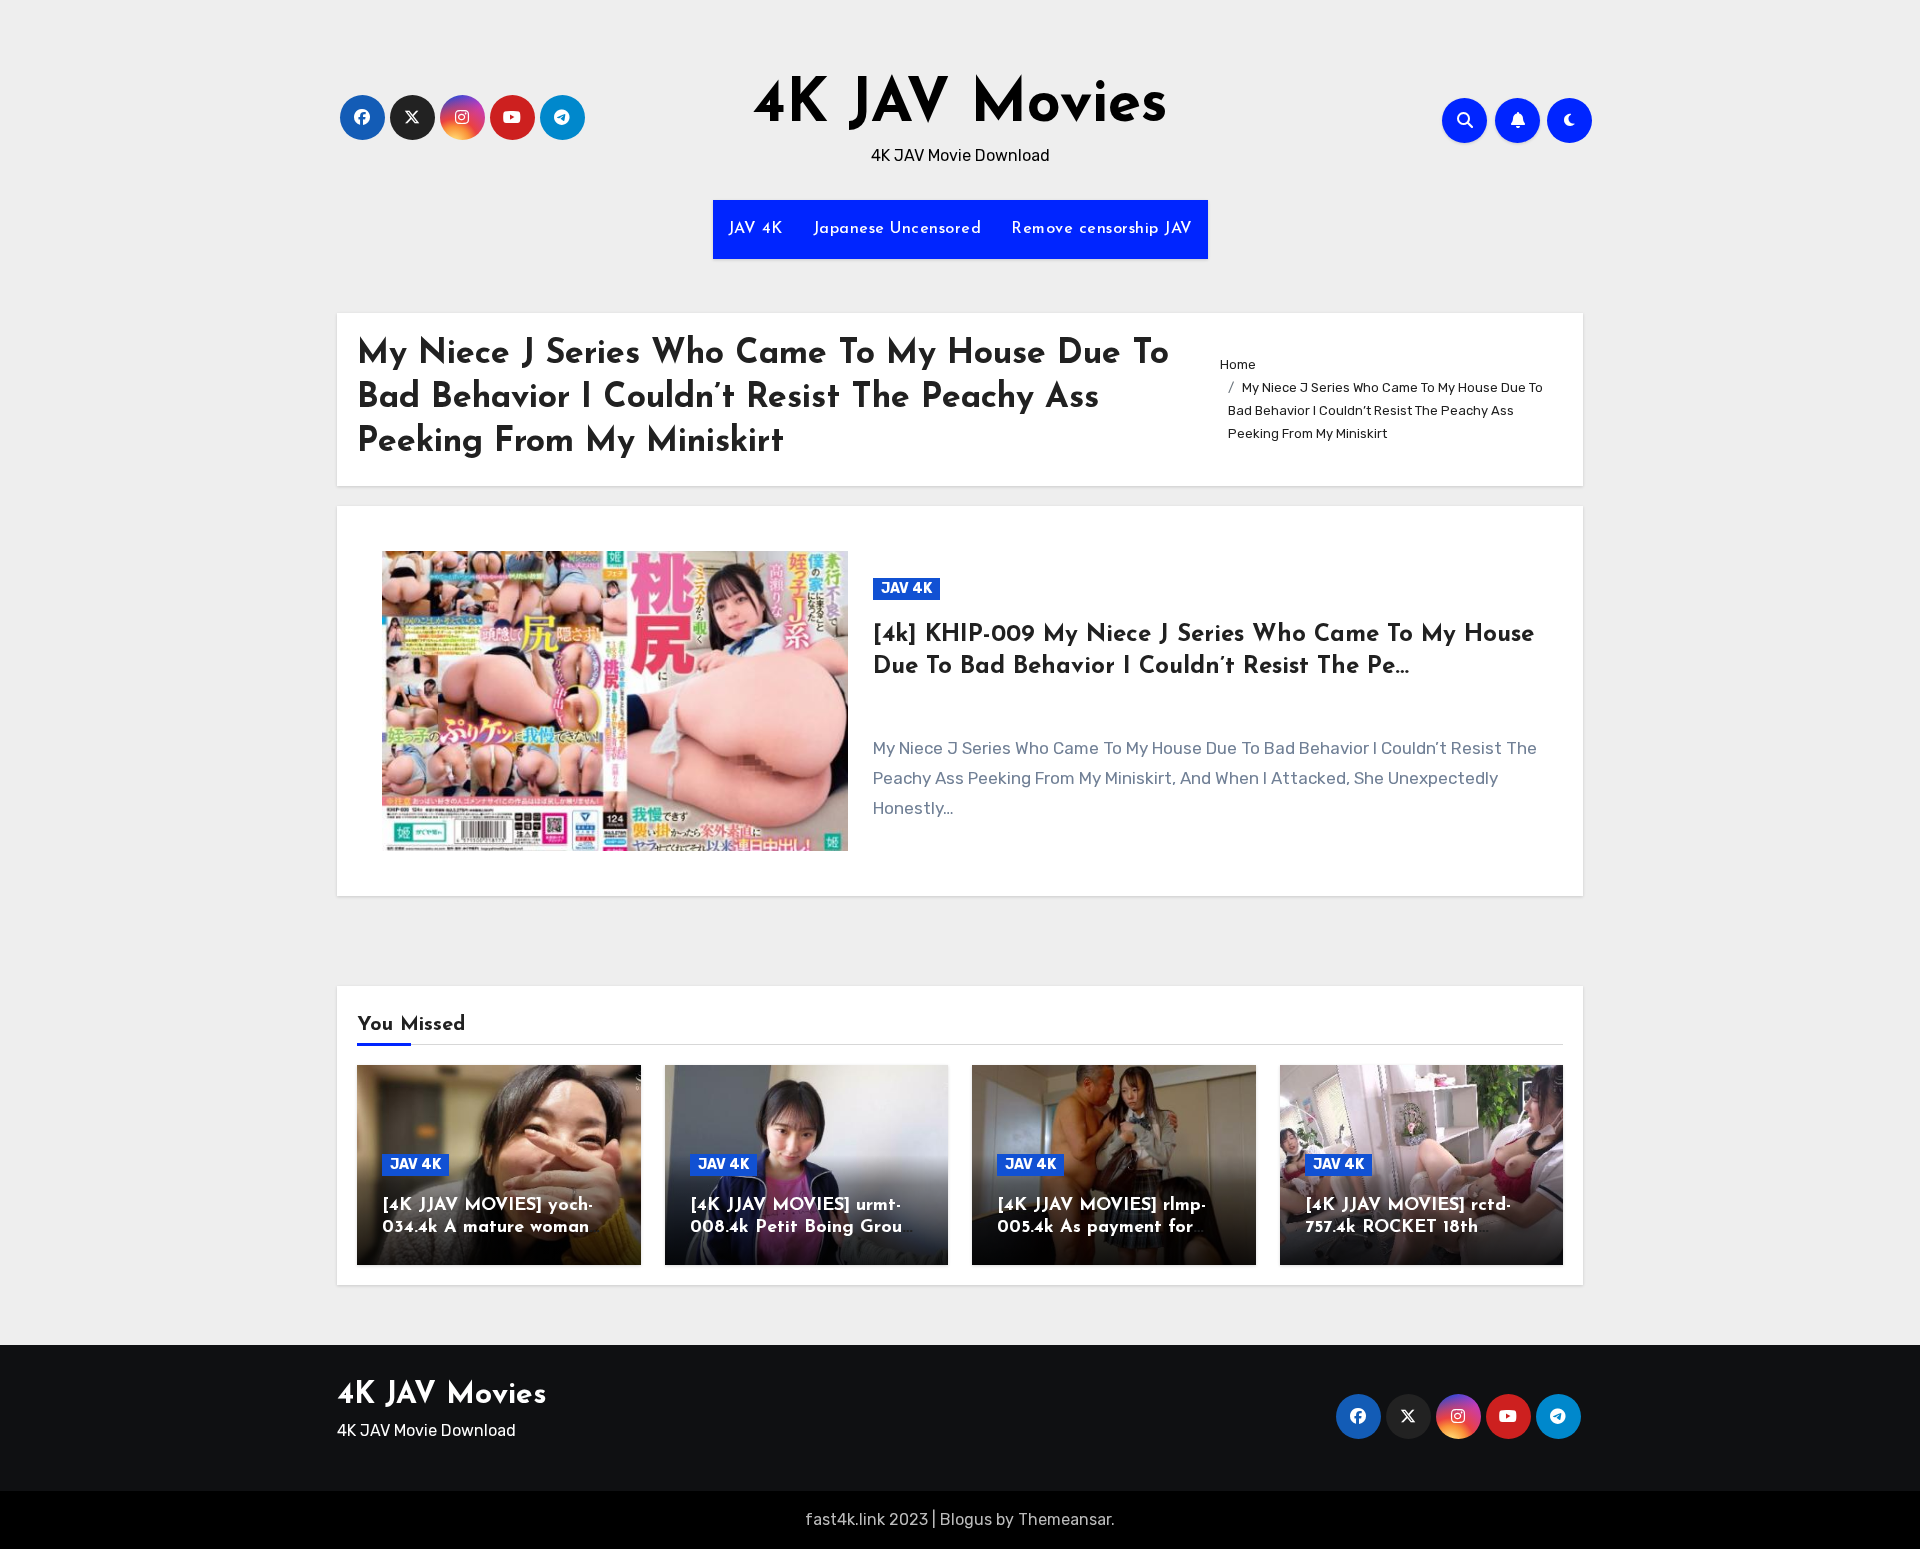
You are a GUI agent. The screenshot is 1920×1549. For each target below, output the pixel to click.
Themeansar (1064, 1519)
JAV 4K (755, 229)
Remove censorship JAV (1102, 229)
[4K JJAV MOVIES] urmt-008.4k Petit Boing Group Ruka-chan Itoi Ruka (801, 1227)
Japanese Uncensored (897, 229)
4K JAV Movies (960, 106)
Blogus (966, 1519)
